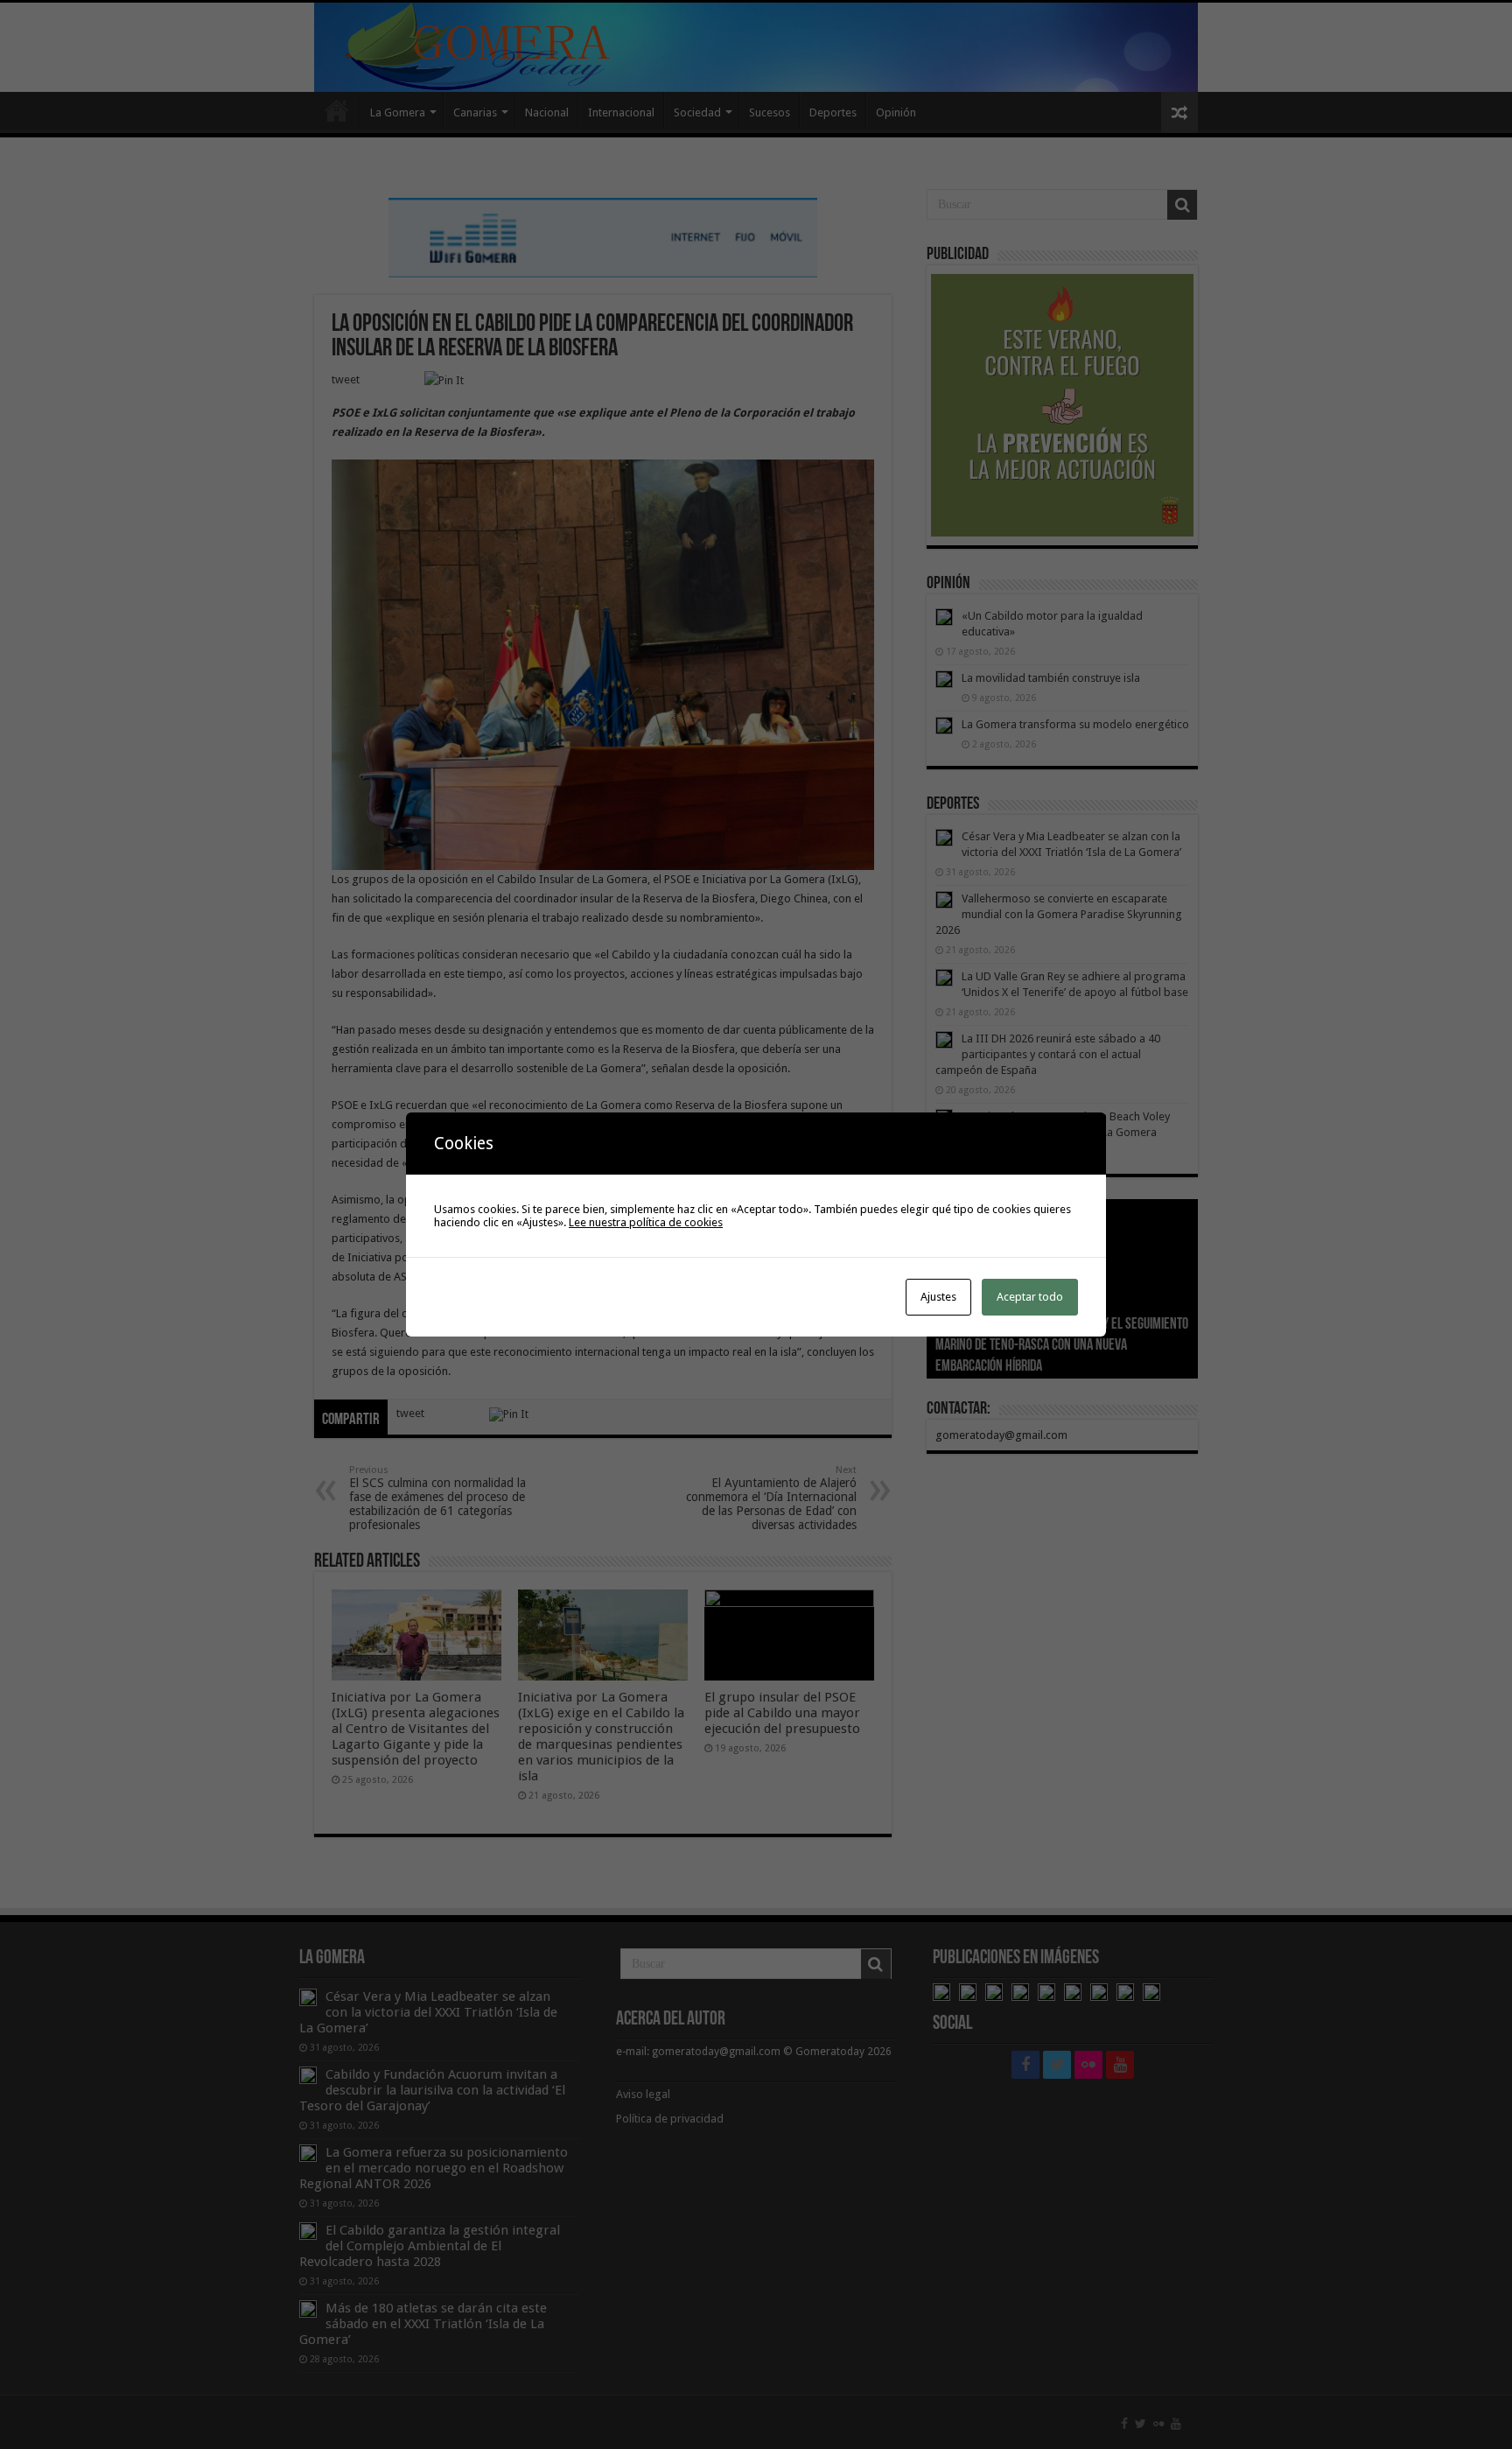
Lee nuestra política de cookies (646, 1222)
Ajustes (938, 1297)
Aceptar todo (1030, 1297)
